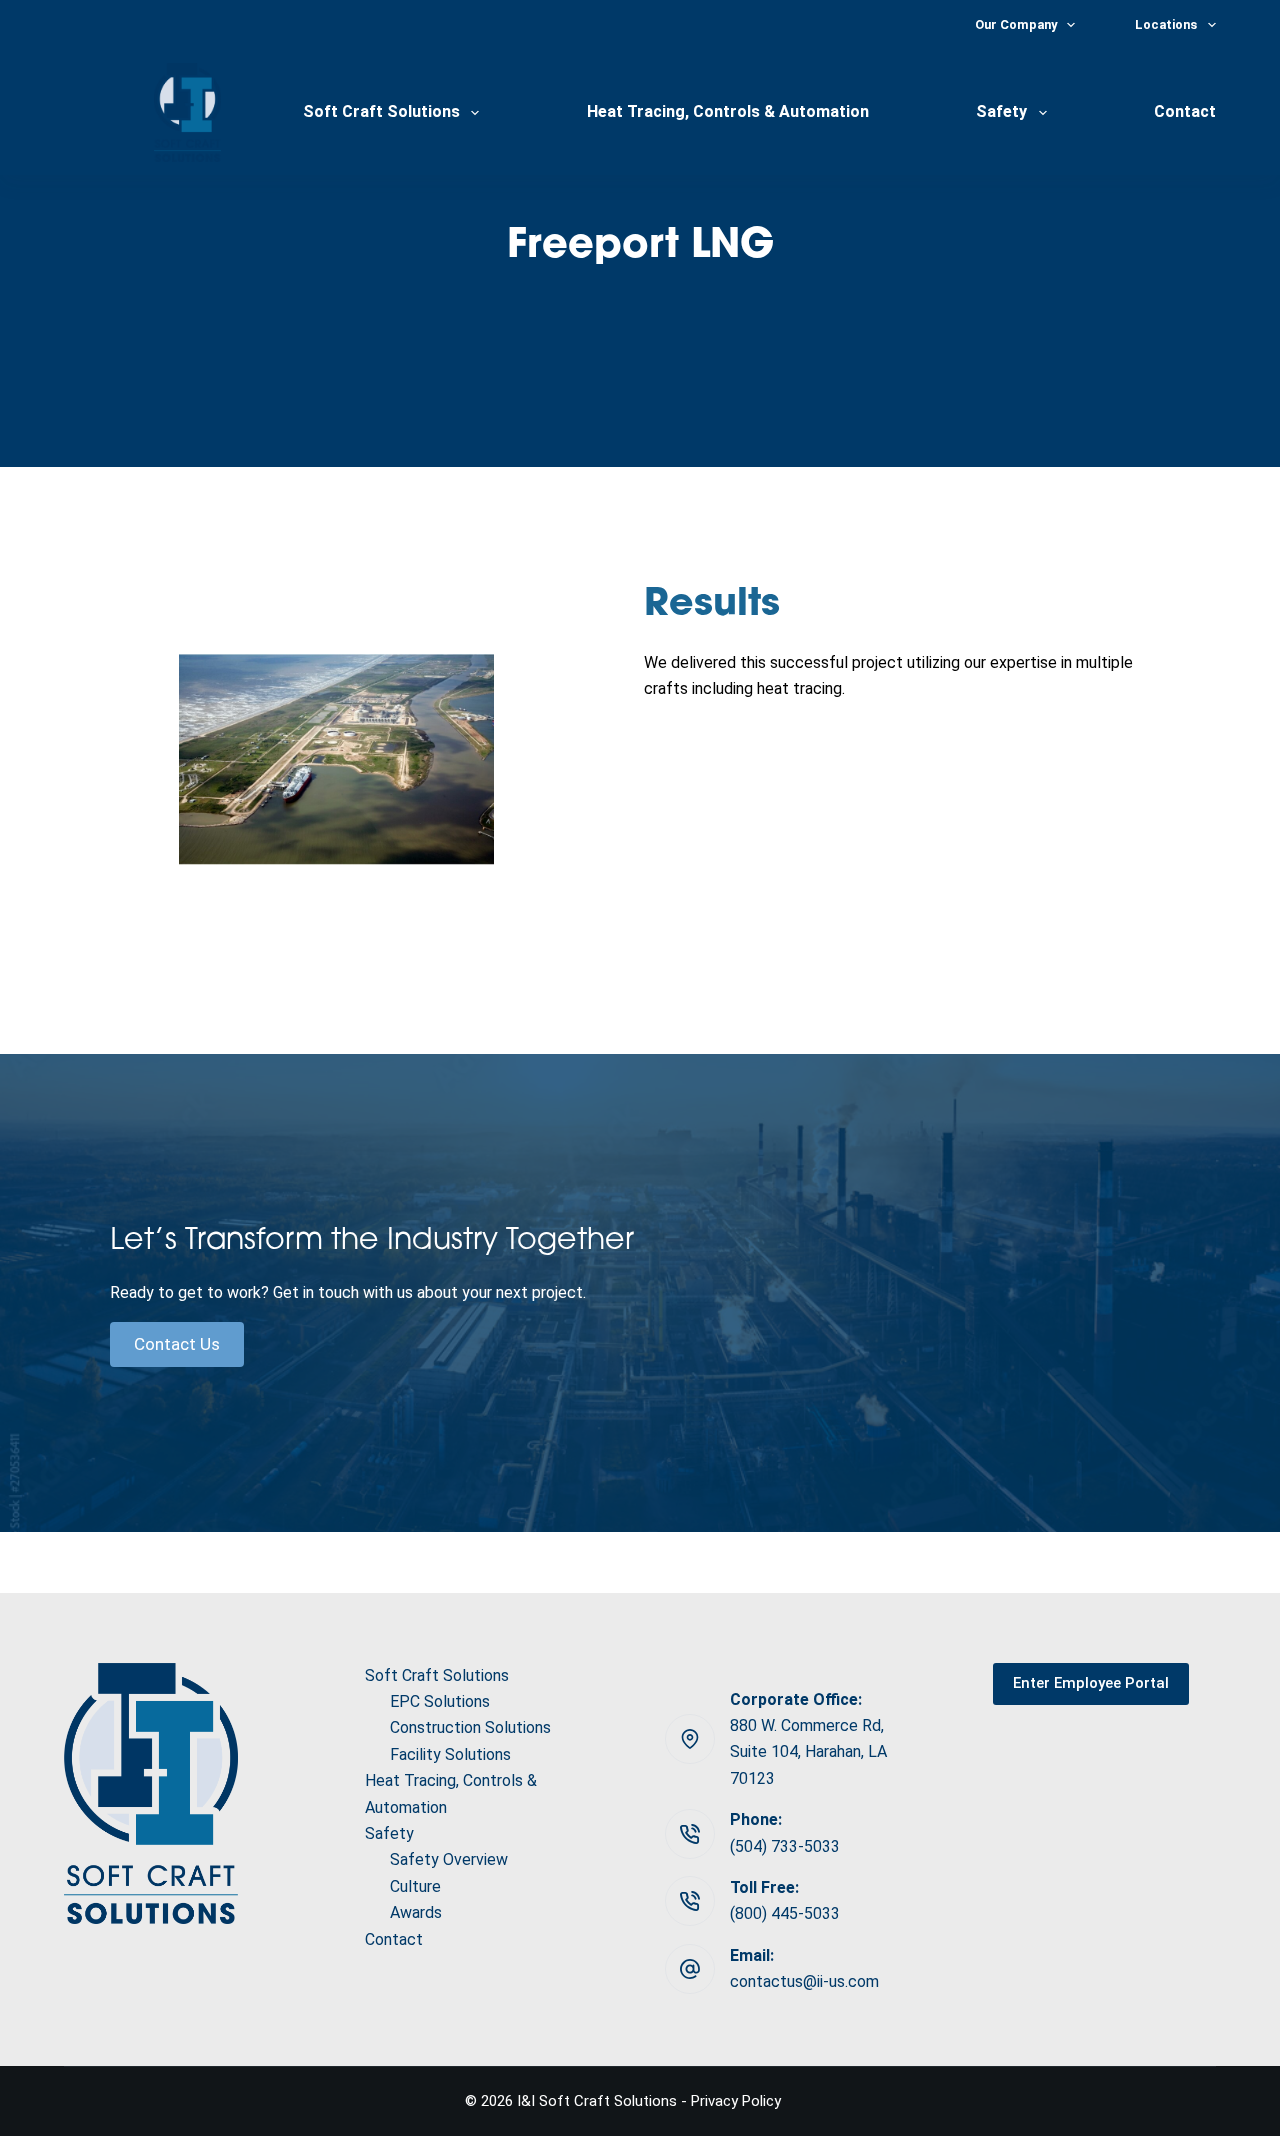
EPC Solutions (440, 1701)
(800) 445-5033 (785, 1913)
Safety (1001, 111)
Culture (415, 1886)
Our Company (1016, 24)
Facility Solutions (450, 1754)
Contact (1185, 111)
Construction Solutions (470, 1727)
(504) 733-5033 (785, 1846)
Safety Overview (449, 1859)
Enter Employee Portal (1091, 1683)
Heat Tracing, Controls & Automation (728, 111)
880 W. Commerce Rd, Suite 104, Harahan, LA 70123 (808, 1752)
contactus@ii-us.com (804, 1981)
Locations (1166, 24)
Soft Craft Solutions (381, 111)
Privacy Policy (736, 2101)
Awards (416, 1912)
